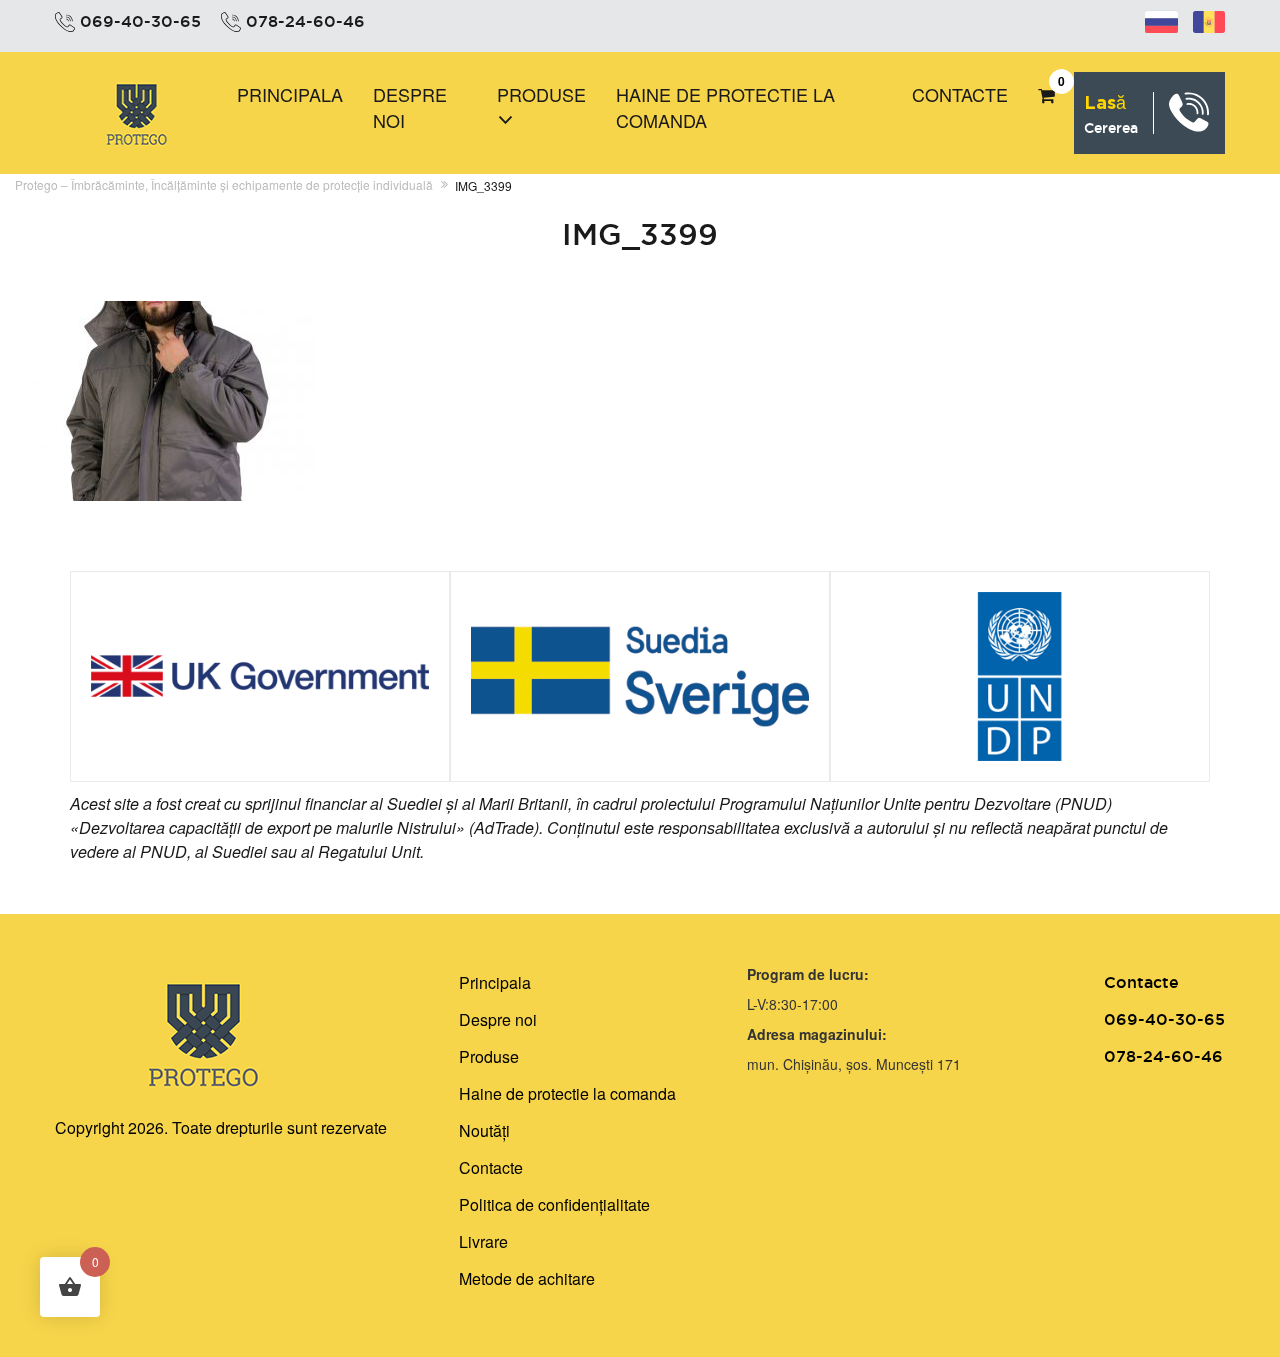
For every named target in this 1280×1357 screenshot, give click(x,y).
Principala (290, 94)
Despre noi (410, 107)
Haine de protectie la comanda (725, 107)
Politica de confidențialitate (554, 1204)
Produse (541, 94)
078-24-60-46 (305, 21)
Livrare (483, 1241)
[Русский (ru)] (1161, 19)
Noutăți (484, 1130)
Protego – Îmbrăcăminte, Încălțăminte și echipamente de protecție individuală (224, 184)
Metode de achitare (527, 1278)
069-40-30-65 (140, 21)
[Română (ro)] (1209, 19)
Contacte (960, 94)
